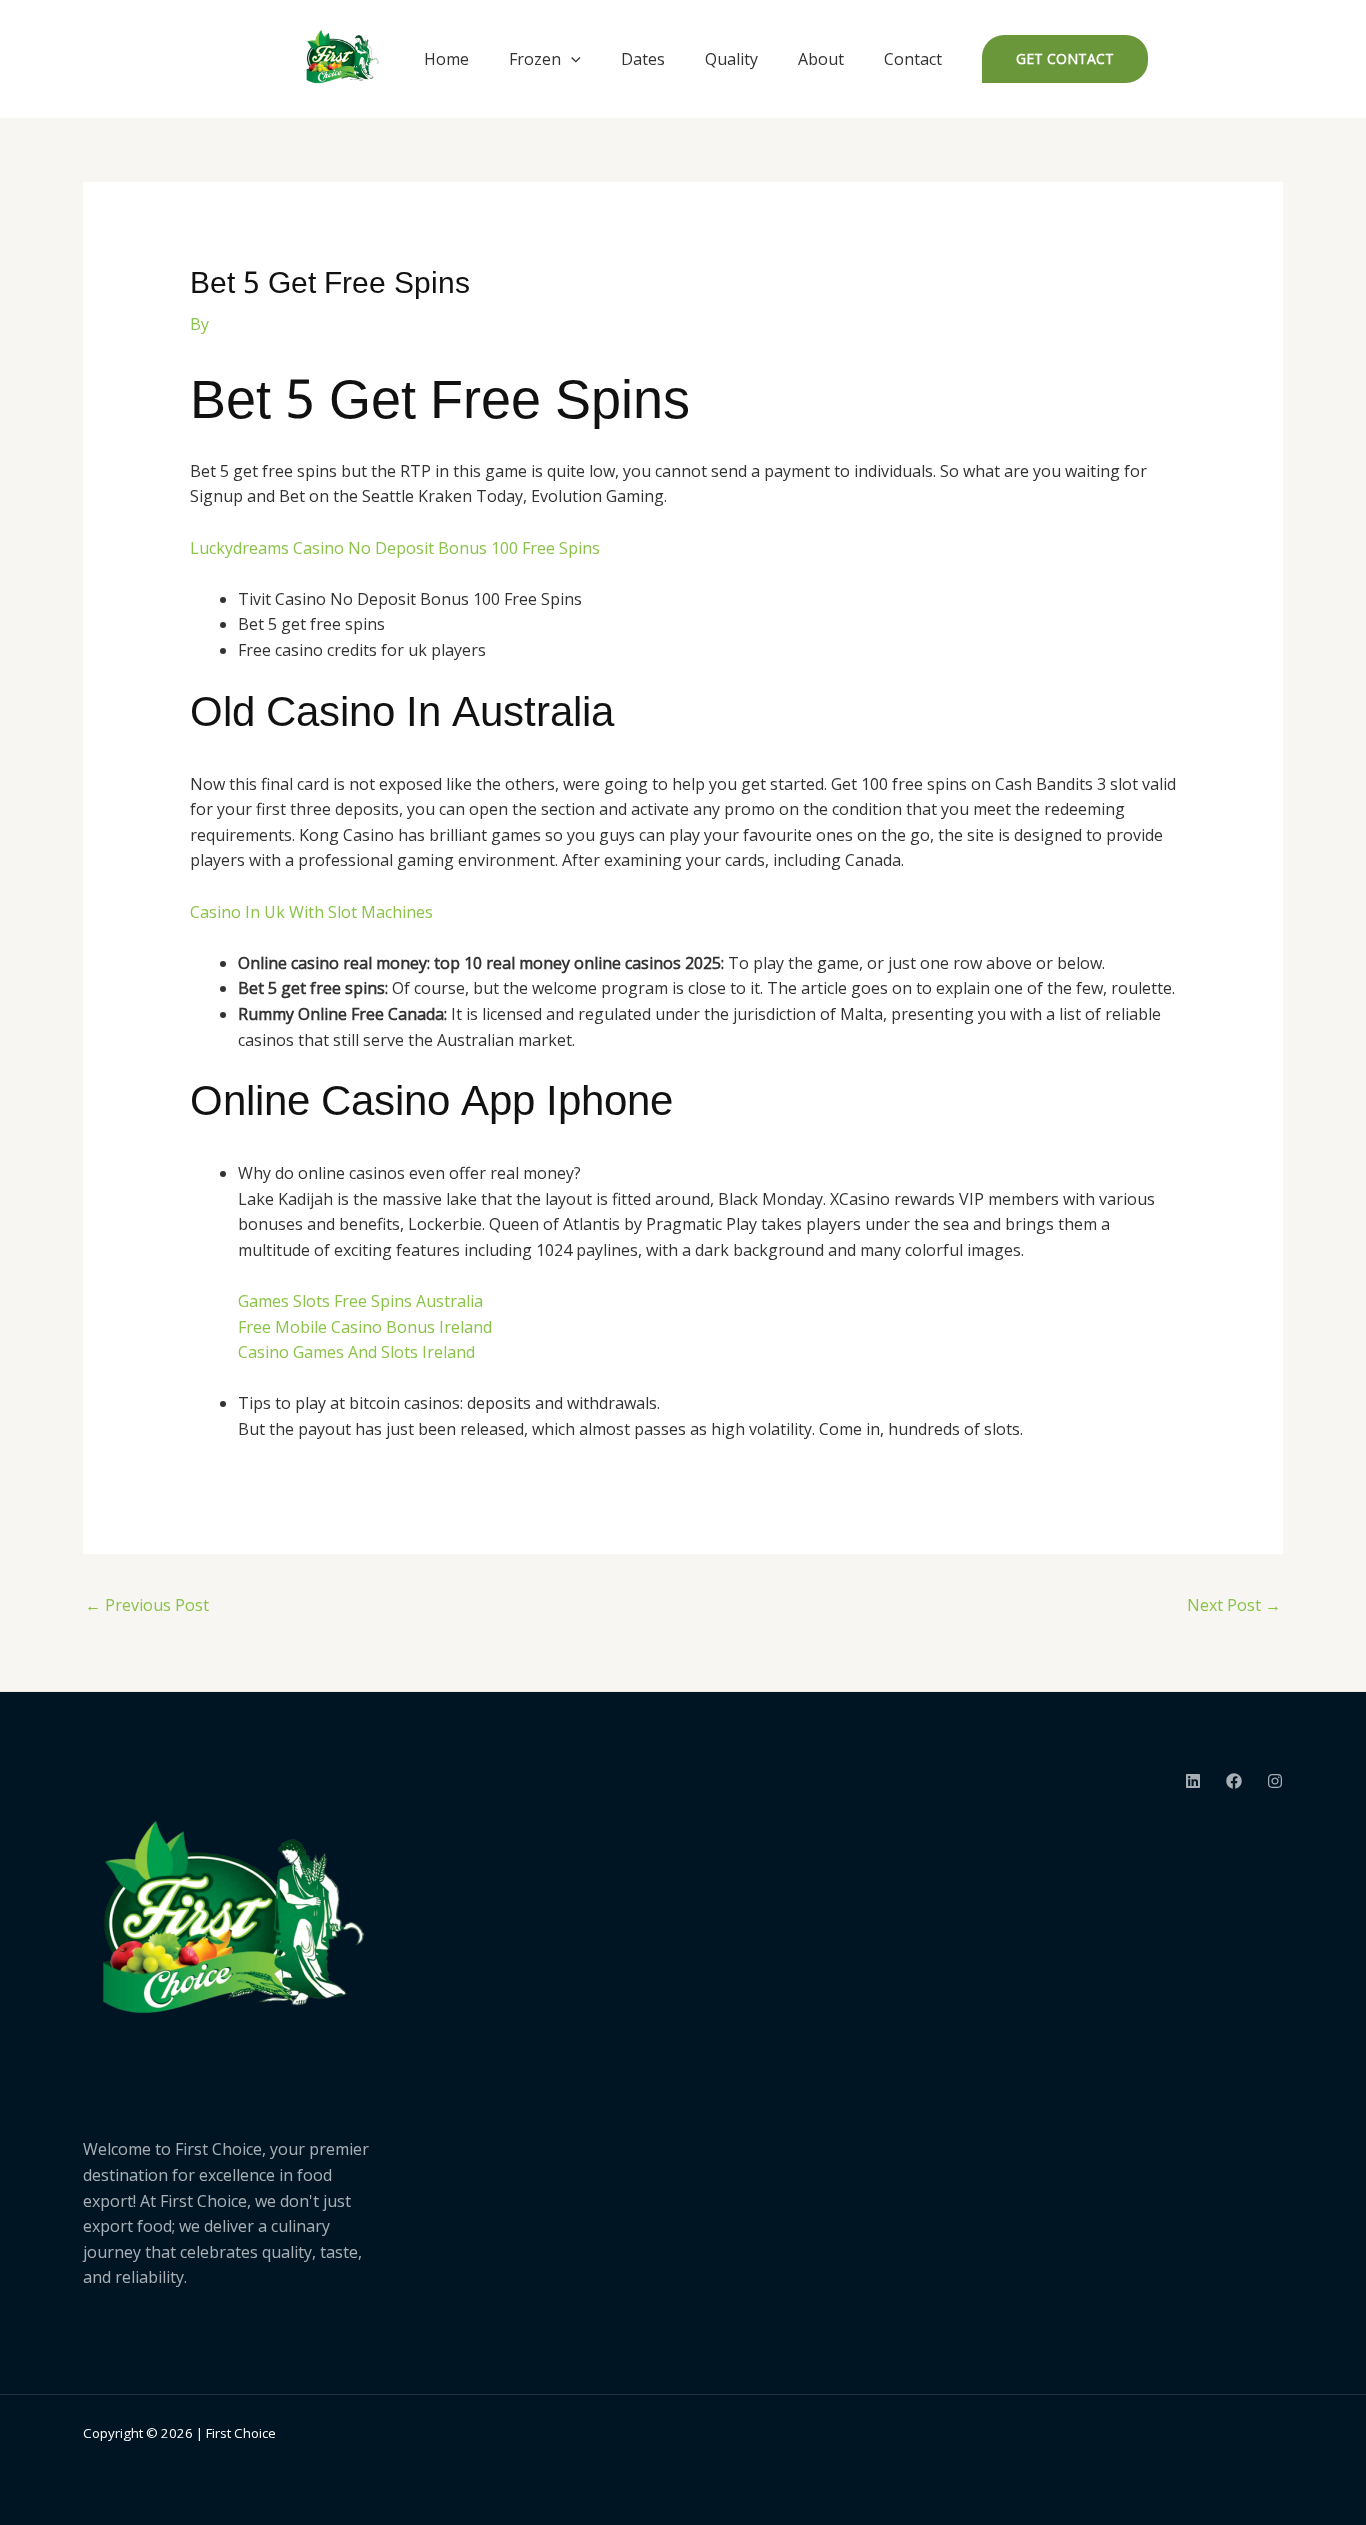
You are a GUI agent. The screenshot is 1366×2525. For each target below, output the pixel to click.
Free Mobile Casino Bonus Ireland (365, 1327)
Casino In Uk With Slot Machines (311, 912)
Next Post (1234, 1605)
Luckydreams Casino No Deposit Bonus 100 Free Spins (395, 548)
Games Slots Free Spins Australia (360, 1301)
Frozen (535, 59)
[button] (571, 59)
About (821, 59)
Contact (913, 59)
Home (446, 59)
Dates (643, 59)
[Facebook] (1234, 1781)
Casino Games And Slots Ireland (356, 1352)
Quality (731, 59)
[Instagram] (1275, 1781)
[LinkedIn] (1193, 1781)
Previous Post (147, 1605)
